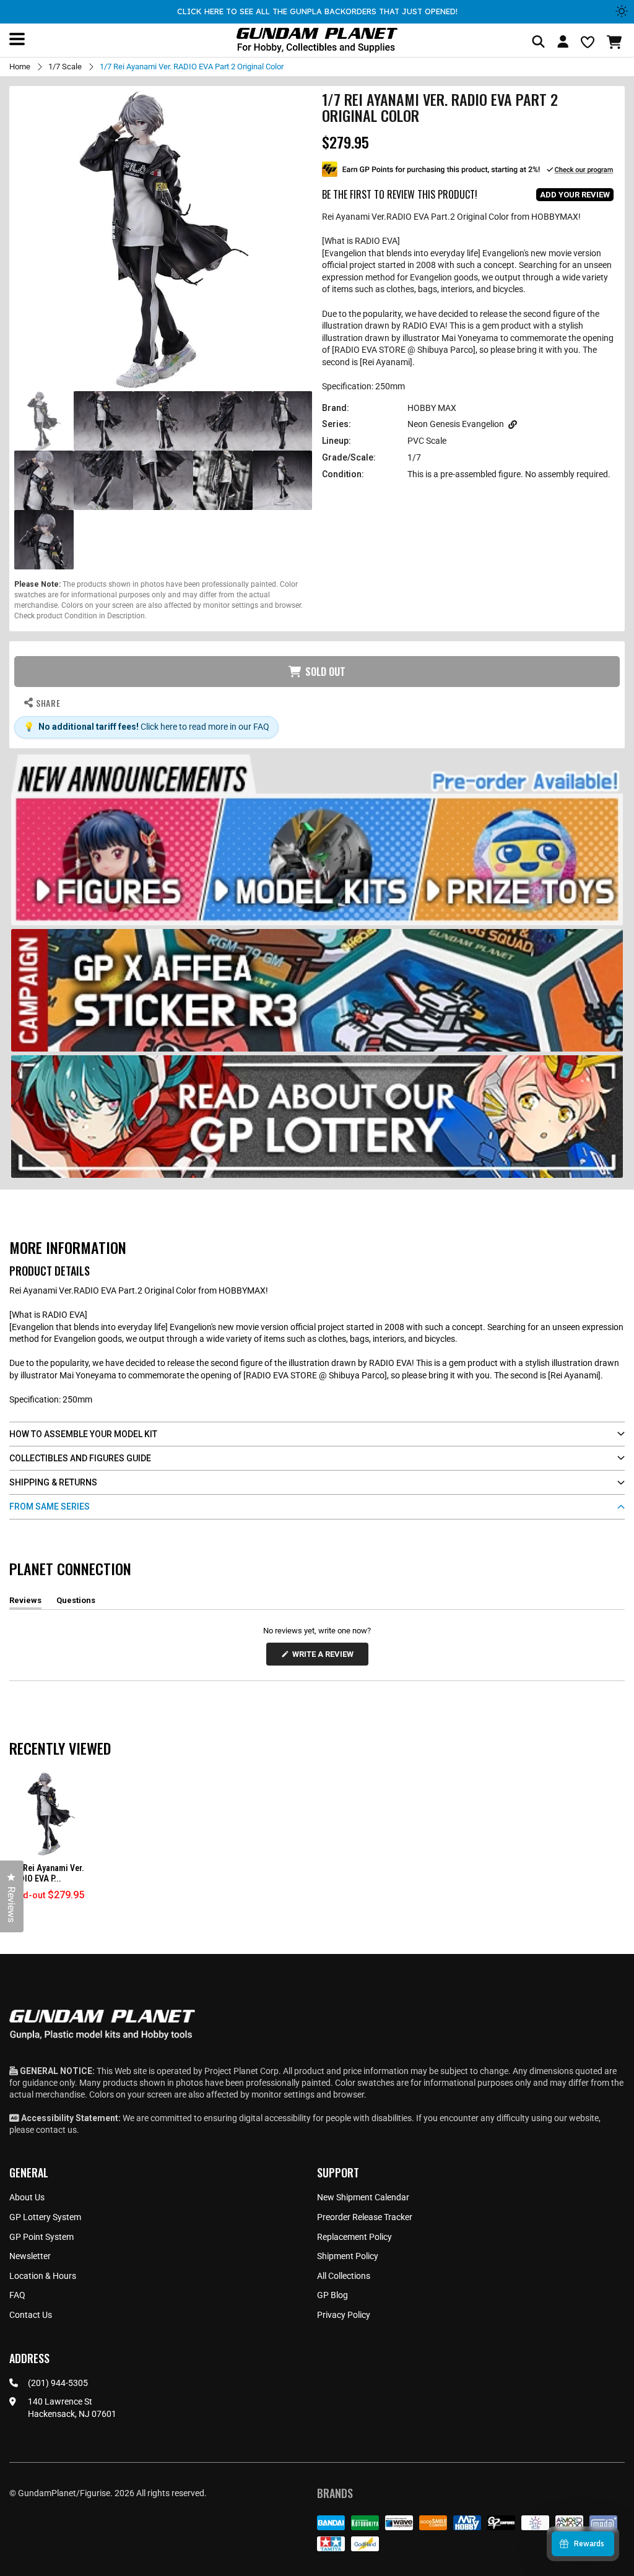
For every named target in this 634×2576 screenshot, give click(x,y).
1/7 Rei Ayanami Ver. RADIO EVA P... (47, 1873)
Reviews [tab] (25, 1602)
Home (20, 67)
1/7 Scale (65, 67)
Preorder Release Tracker (365, 2217)
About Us (27, 2197)
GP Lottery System (45, 2217)
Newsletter (30, 2256)
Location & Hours (43, 2276)
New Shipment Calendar (363, 2197)
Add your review (575, 195)
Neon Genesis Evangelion (456, 424)
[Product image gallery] (163, 240)
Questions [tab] (76, 1602)
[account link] (563, 43)
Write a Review (325, 1657)
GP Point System (41, 2237)
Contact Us (31, 2315)
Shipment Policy (348, 2256)
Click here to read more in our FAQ (205, 727)
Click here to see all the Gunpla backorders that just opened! (317, 11)
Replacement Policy (354, 2237)
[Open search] (538, 42)
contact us (56, 2130)
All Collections (344, 2276)
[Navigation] (17, 39)
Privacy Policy (344, 2315)
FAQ (17, 2295)
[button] (616, 42)
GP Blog (332, 2295)
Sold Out (325, 672)
